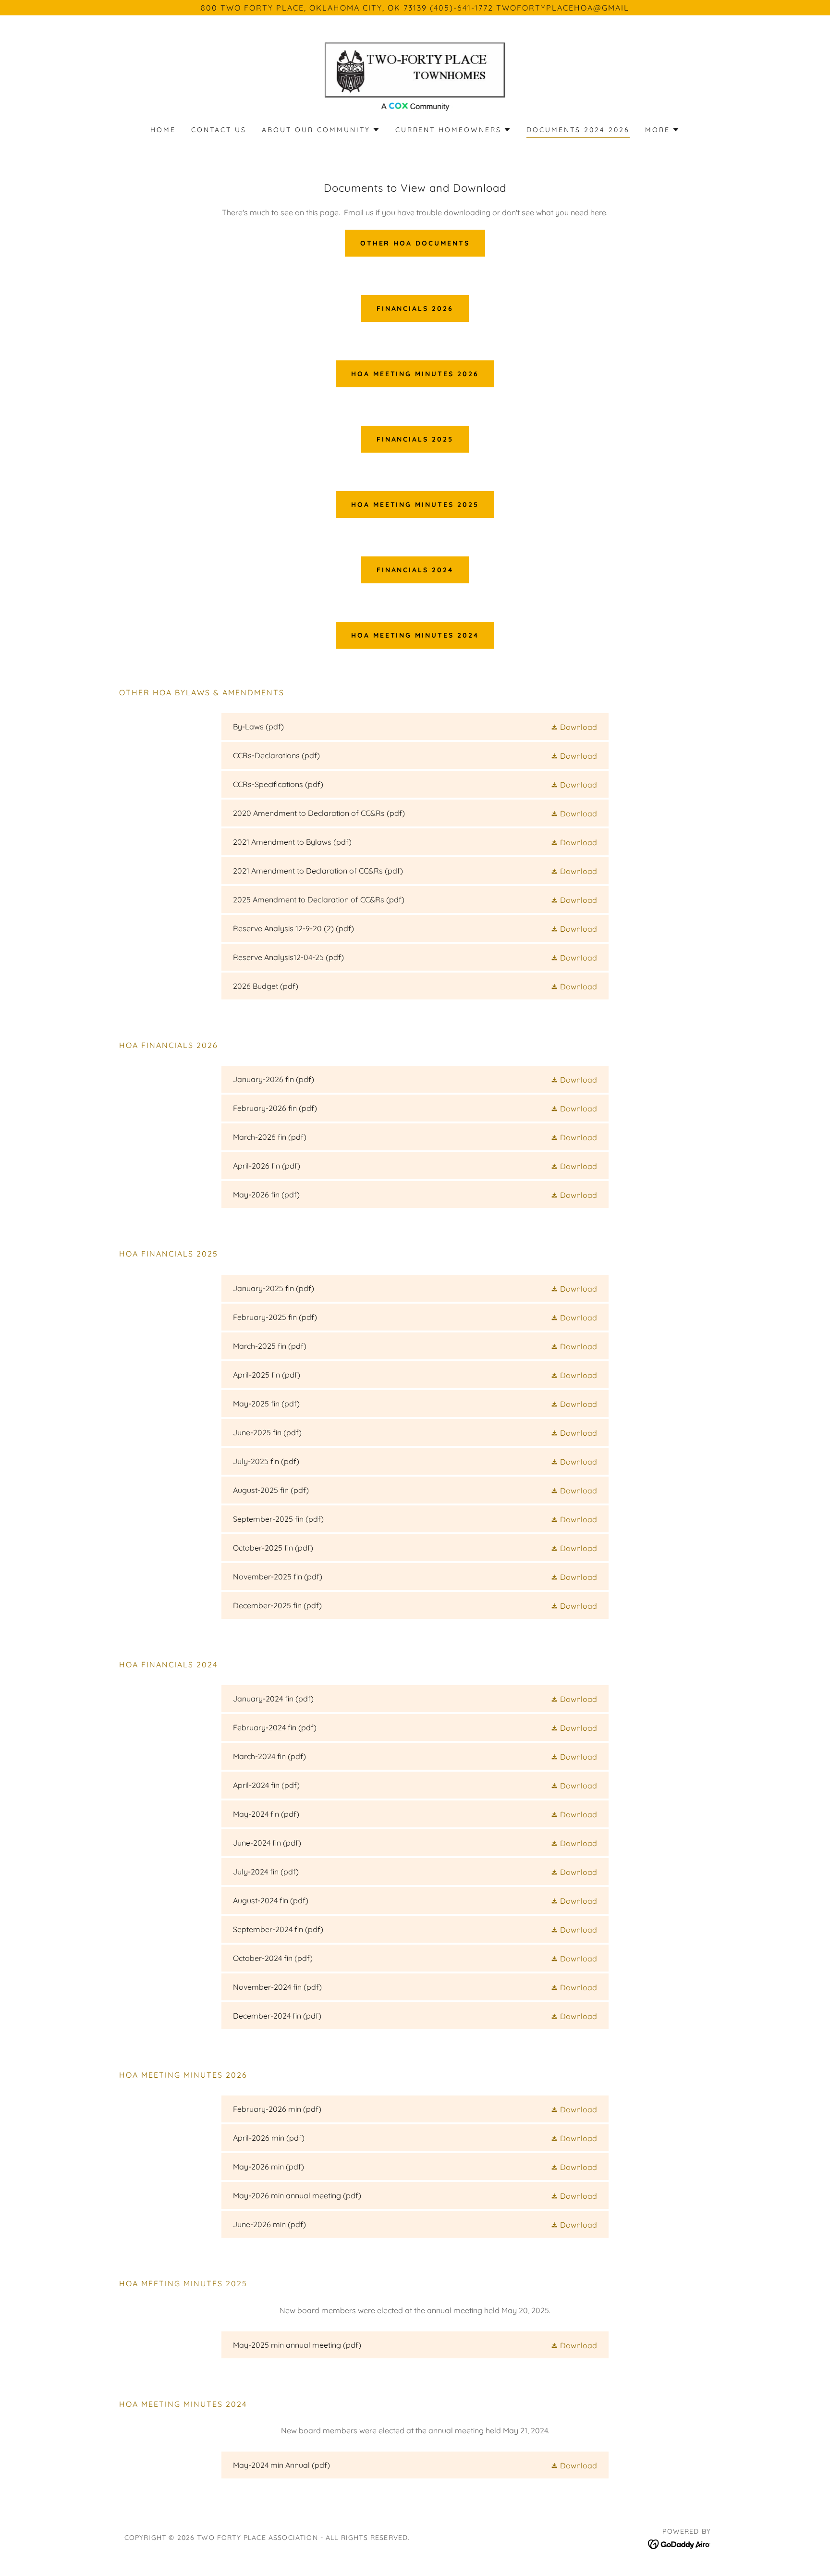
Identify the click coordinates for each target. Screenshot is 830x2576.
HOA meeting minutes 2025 (415, 505)
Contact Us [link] (219, 130)
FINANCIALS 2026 (415, 308)
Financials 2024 (415, 570)
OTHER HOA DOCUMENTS (415, 243)
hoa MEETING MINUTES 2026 (415, 374)
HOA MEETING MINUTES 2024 (415, 635)
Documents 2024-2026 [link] (578, 130)
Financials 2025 (415, 439)
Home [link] (163, 130)
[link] (415, 76)
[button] (321, 130)
